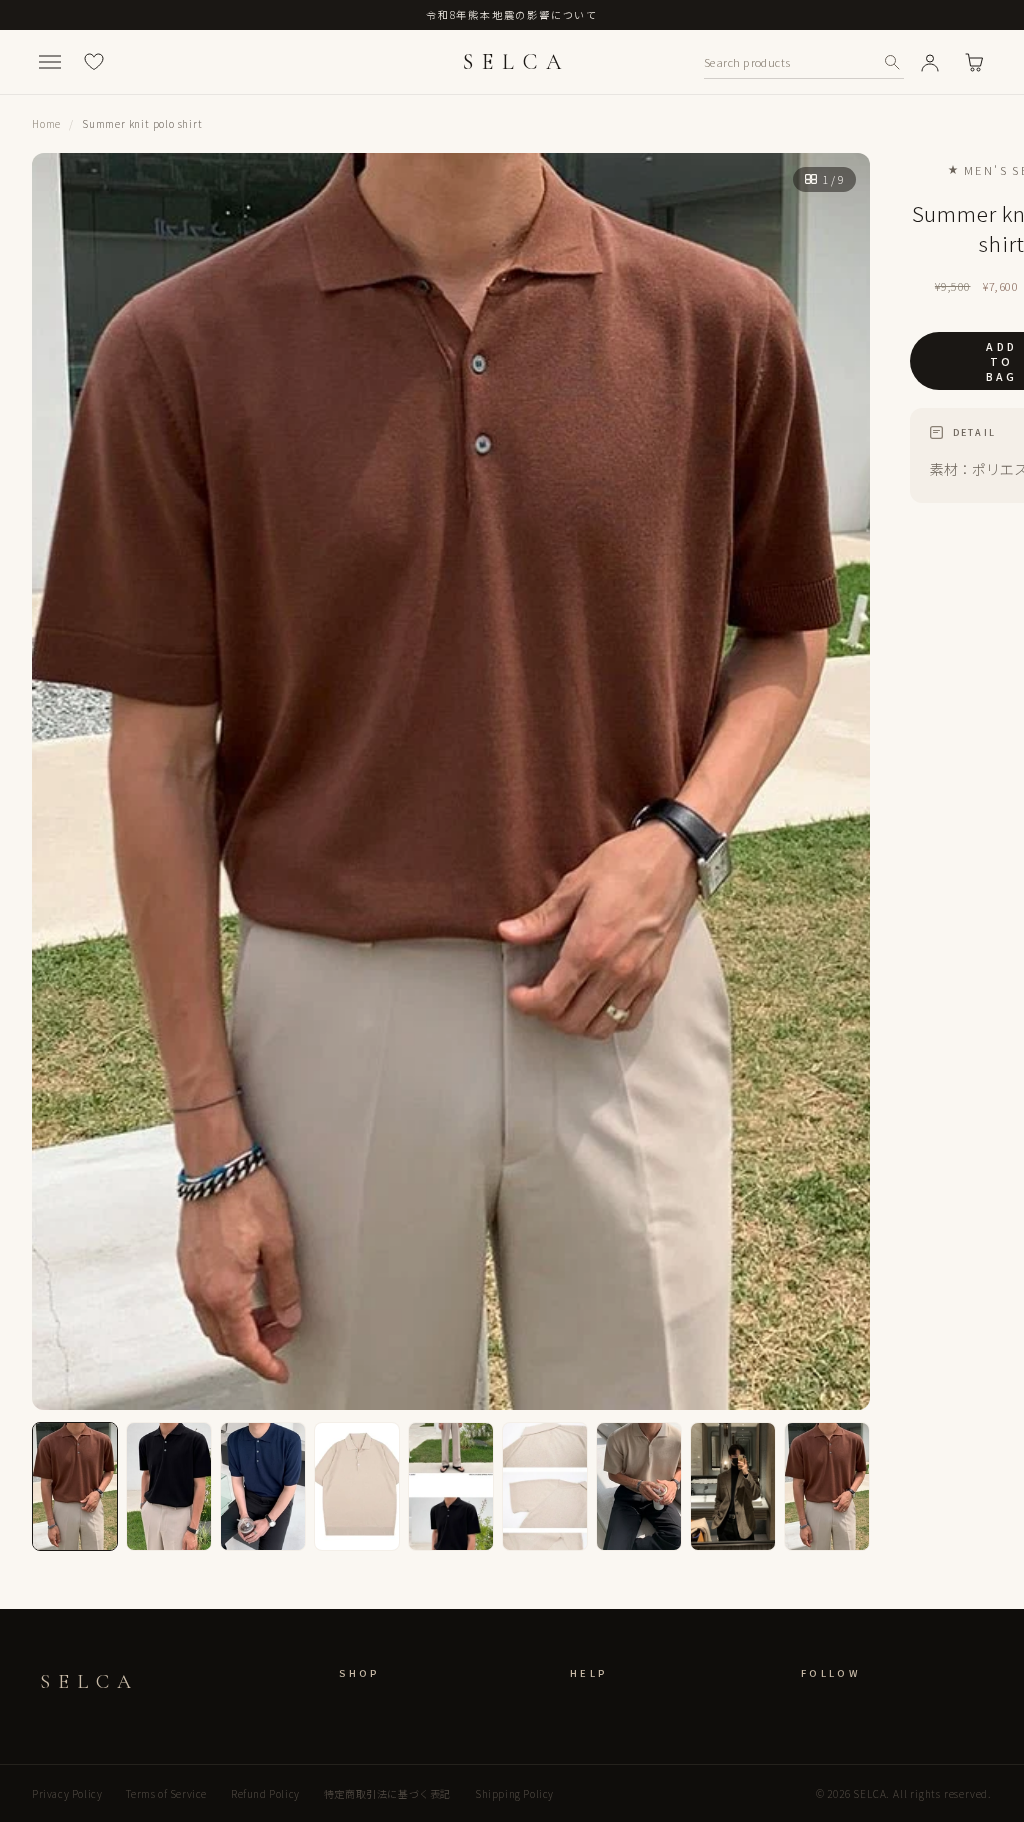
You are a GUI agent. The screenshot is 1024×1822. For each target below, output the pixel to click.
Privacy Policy (67, 1793)
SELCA (516, 62)
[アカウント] (930, 62)
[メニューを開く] (50, 62)
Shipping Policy (514, 1793)
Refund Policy (265, 1793)
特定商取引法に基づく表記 (387, 1793)
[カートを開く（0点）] (974, 62)
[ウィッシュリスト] (94, 62)
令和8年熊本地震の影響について (512, 14)
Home (46, 123)
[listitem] (75, 1486)
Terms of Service (166, 1793)
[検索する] (892, 62)
